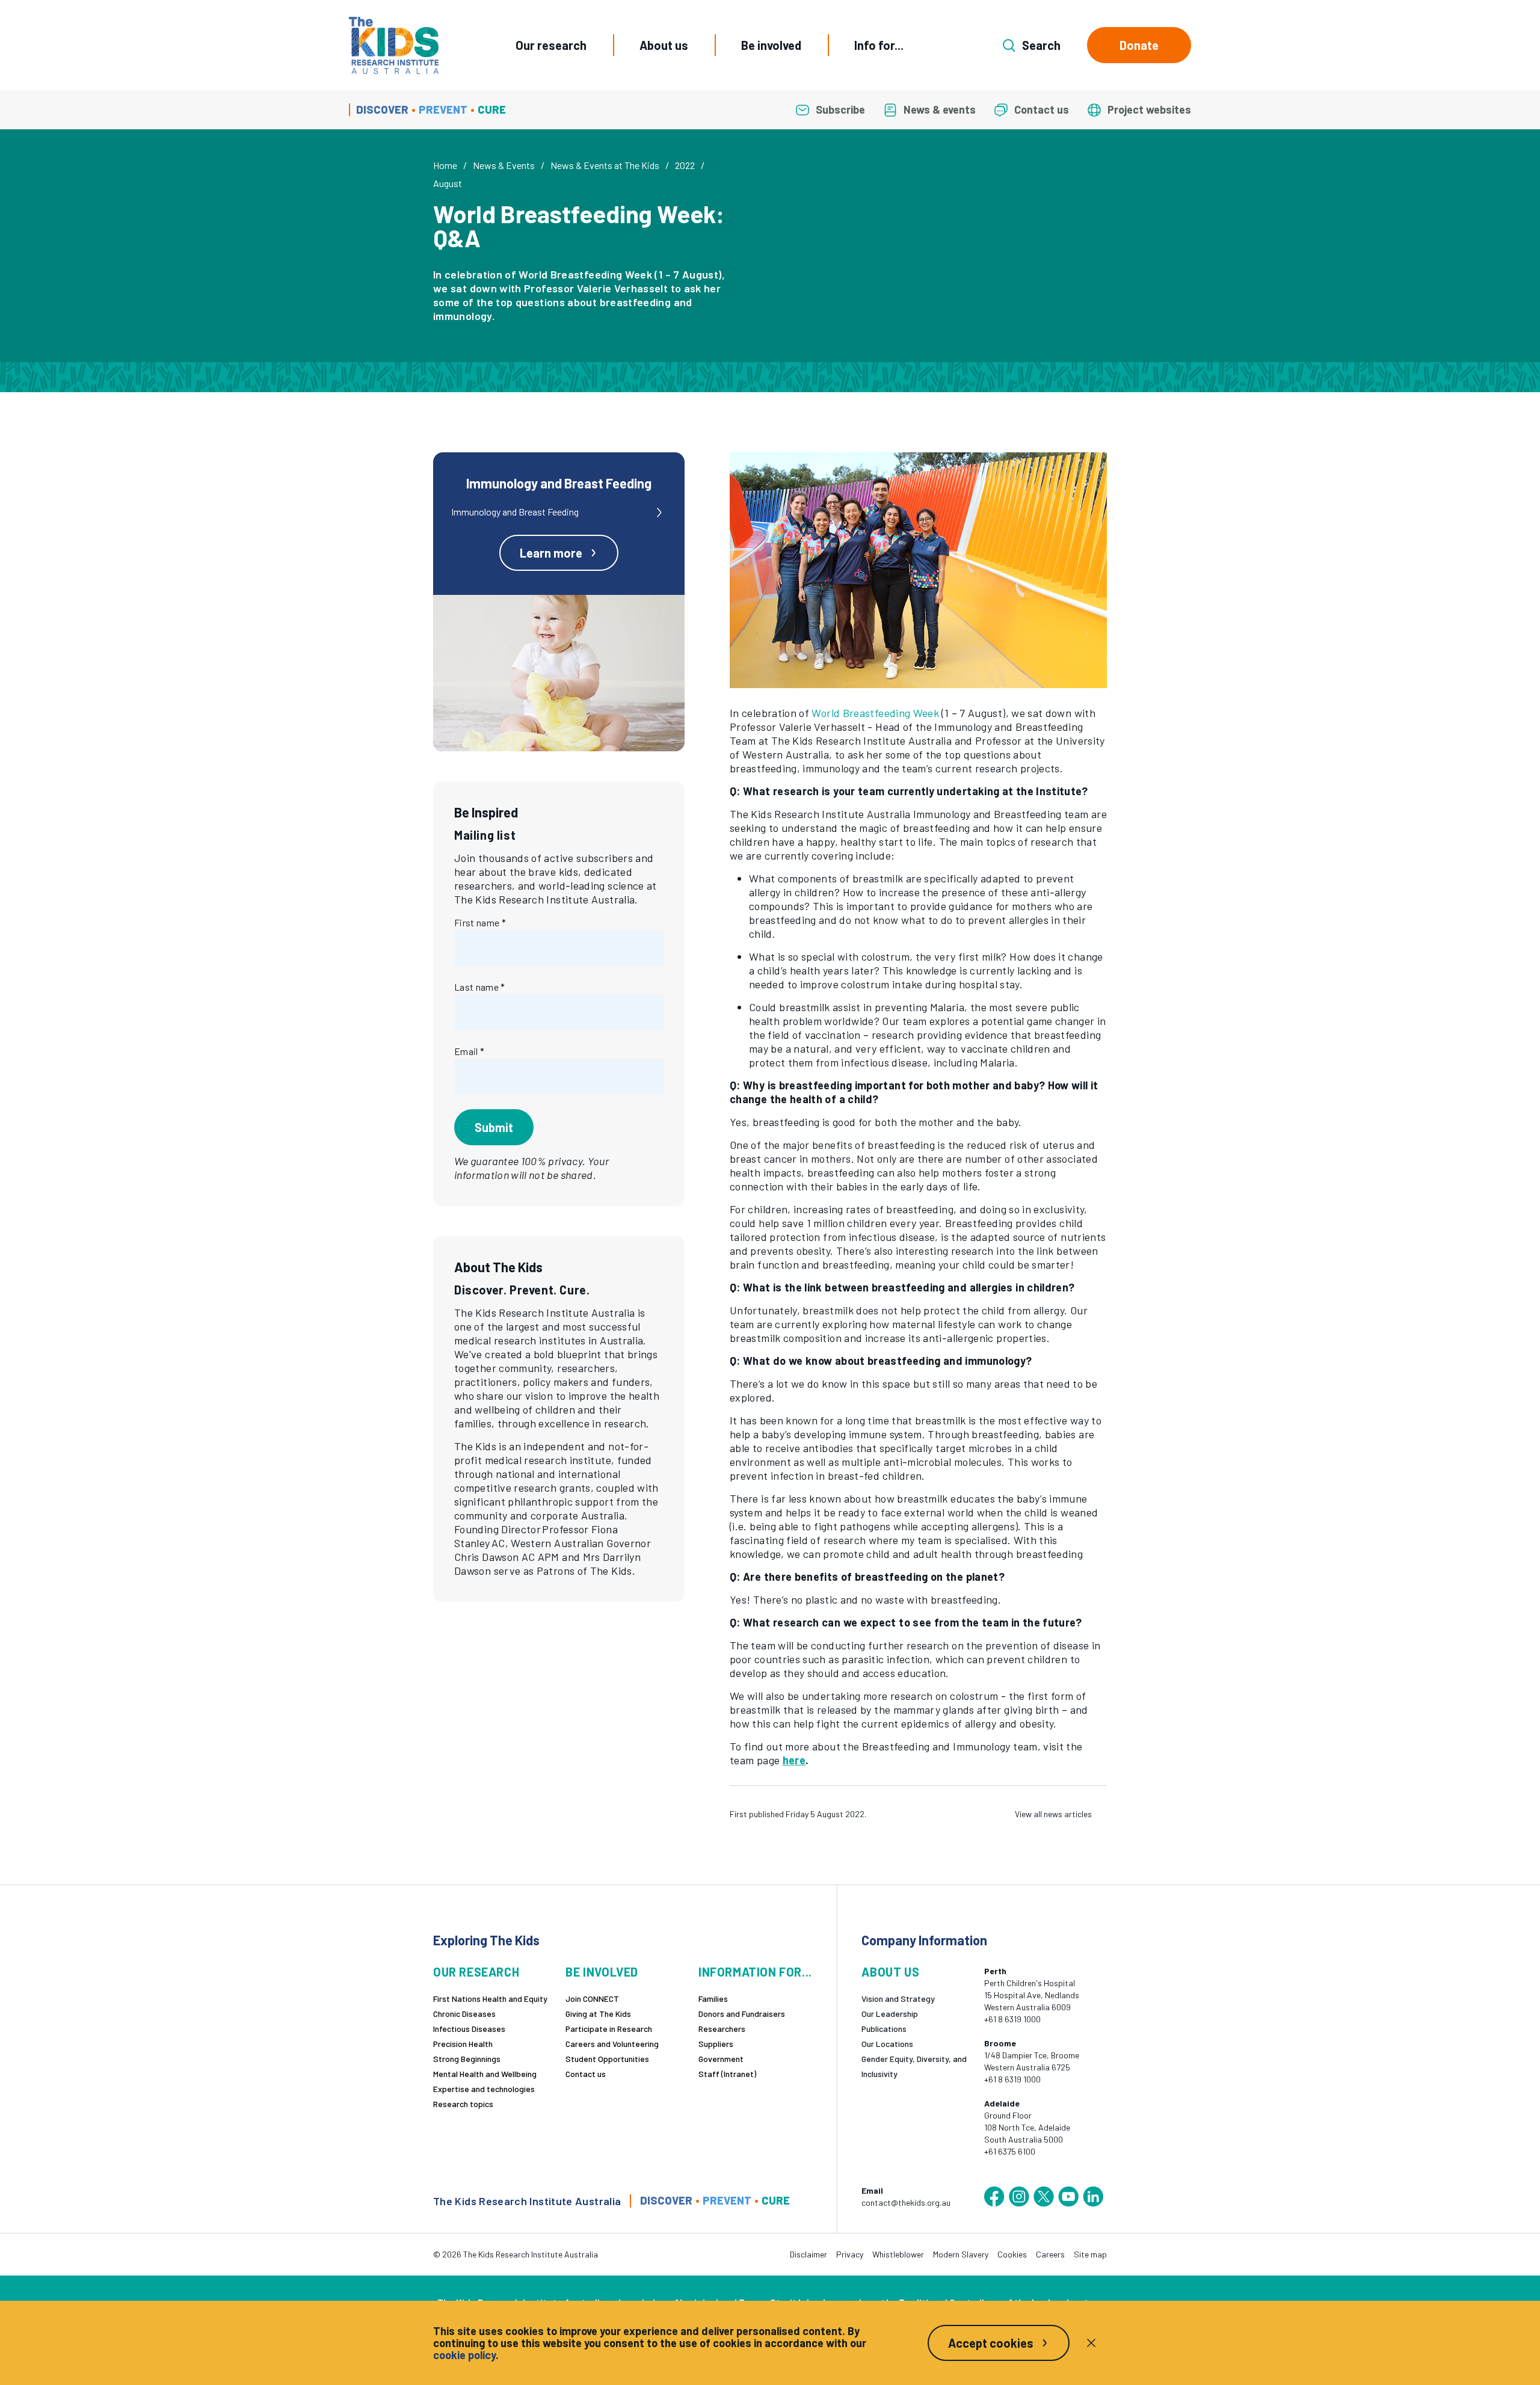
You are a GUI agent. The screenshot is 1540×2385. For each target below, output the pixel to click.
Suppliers (716, 2044)
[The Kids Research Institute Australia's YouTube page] (1068, 2197)
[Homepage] (394, 45)
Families (713, 1999)
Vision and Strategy (898, 1999)
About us (664, 45)
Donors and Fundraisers (742, 2014)
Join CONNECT (592, 1999)
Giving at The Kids (598, 2014)
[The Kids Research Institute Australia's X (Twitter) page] (1044, 2197)
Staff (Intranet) (727, 2074)
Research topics (463, 2104)
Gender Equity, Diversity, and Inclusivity (914, 2066)
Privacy (850, 2254)
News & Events (504, 165)
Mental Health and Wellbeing (485, 2074)
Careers (1050, 2254)
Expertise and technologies (484, 2089)
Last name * (480, 987)
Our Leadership (890, 2014)
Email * (469, 1051)
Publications (884, 2029)
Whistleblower (898, 2254)
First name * (480, 922)
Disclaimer (808, 2254)
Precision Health (463, 2044)
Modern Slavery (961, 2254)
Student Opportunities (607, 2059)
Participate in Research (609, 2029)
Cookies (1012, 2254)
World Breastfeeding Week (875, 713)
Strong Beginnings (467, 2059)
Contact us (586, 2074)
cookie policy (464, 2355)
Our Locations (887, 2044)
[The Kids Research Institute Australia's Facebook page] (994, 2197)
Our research (551, 45)
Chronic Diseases (464, 2014)
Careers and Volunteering (612, 2044)
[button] (918, 570)
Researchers (722, 2029)
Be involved (771, 45)
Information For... (755, 1972)
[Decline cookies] (1091, 2343)
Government (721, 2059)
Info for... (879, 45)
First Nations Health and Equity (490, 1999)
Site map (1090, 2254)
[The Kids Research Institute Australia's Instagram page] (1019, 2197)
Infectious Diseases (469, 2029)
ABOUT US (890, 1972)
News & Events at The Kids (605, 165)
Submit (494, 1127)
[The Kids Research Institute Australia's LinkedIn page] (1093, 2197)
